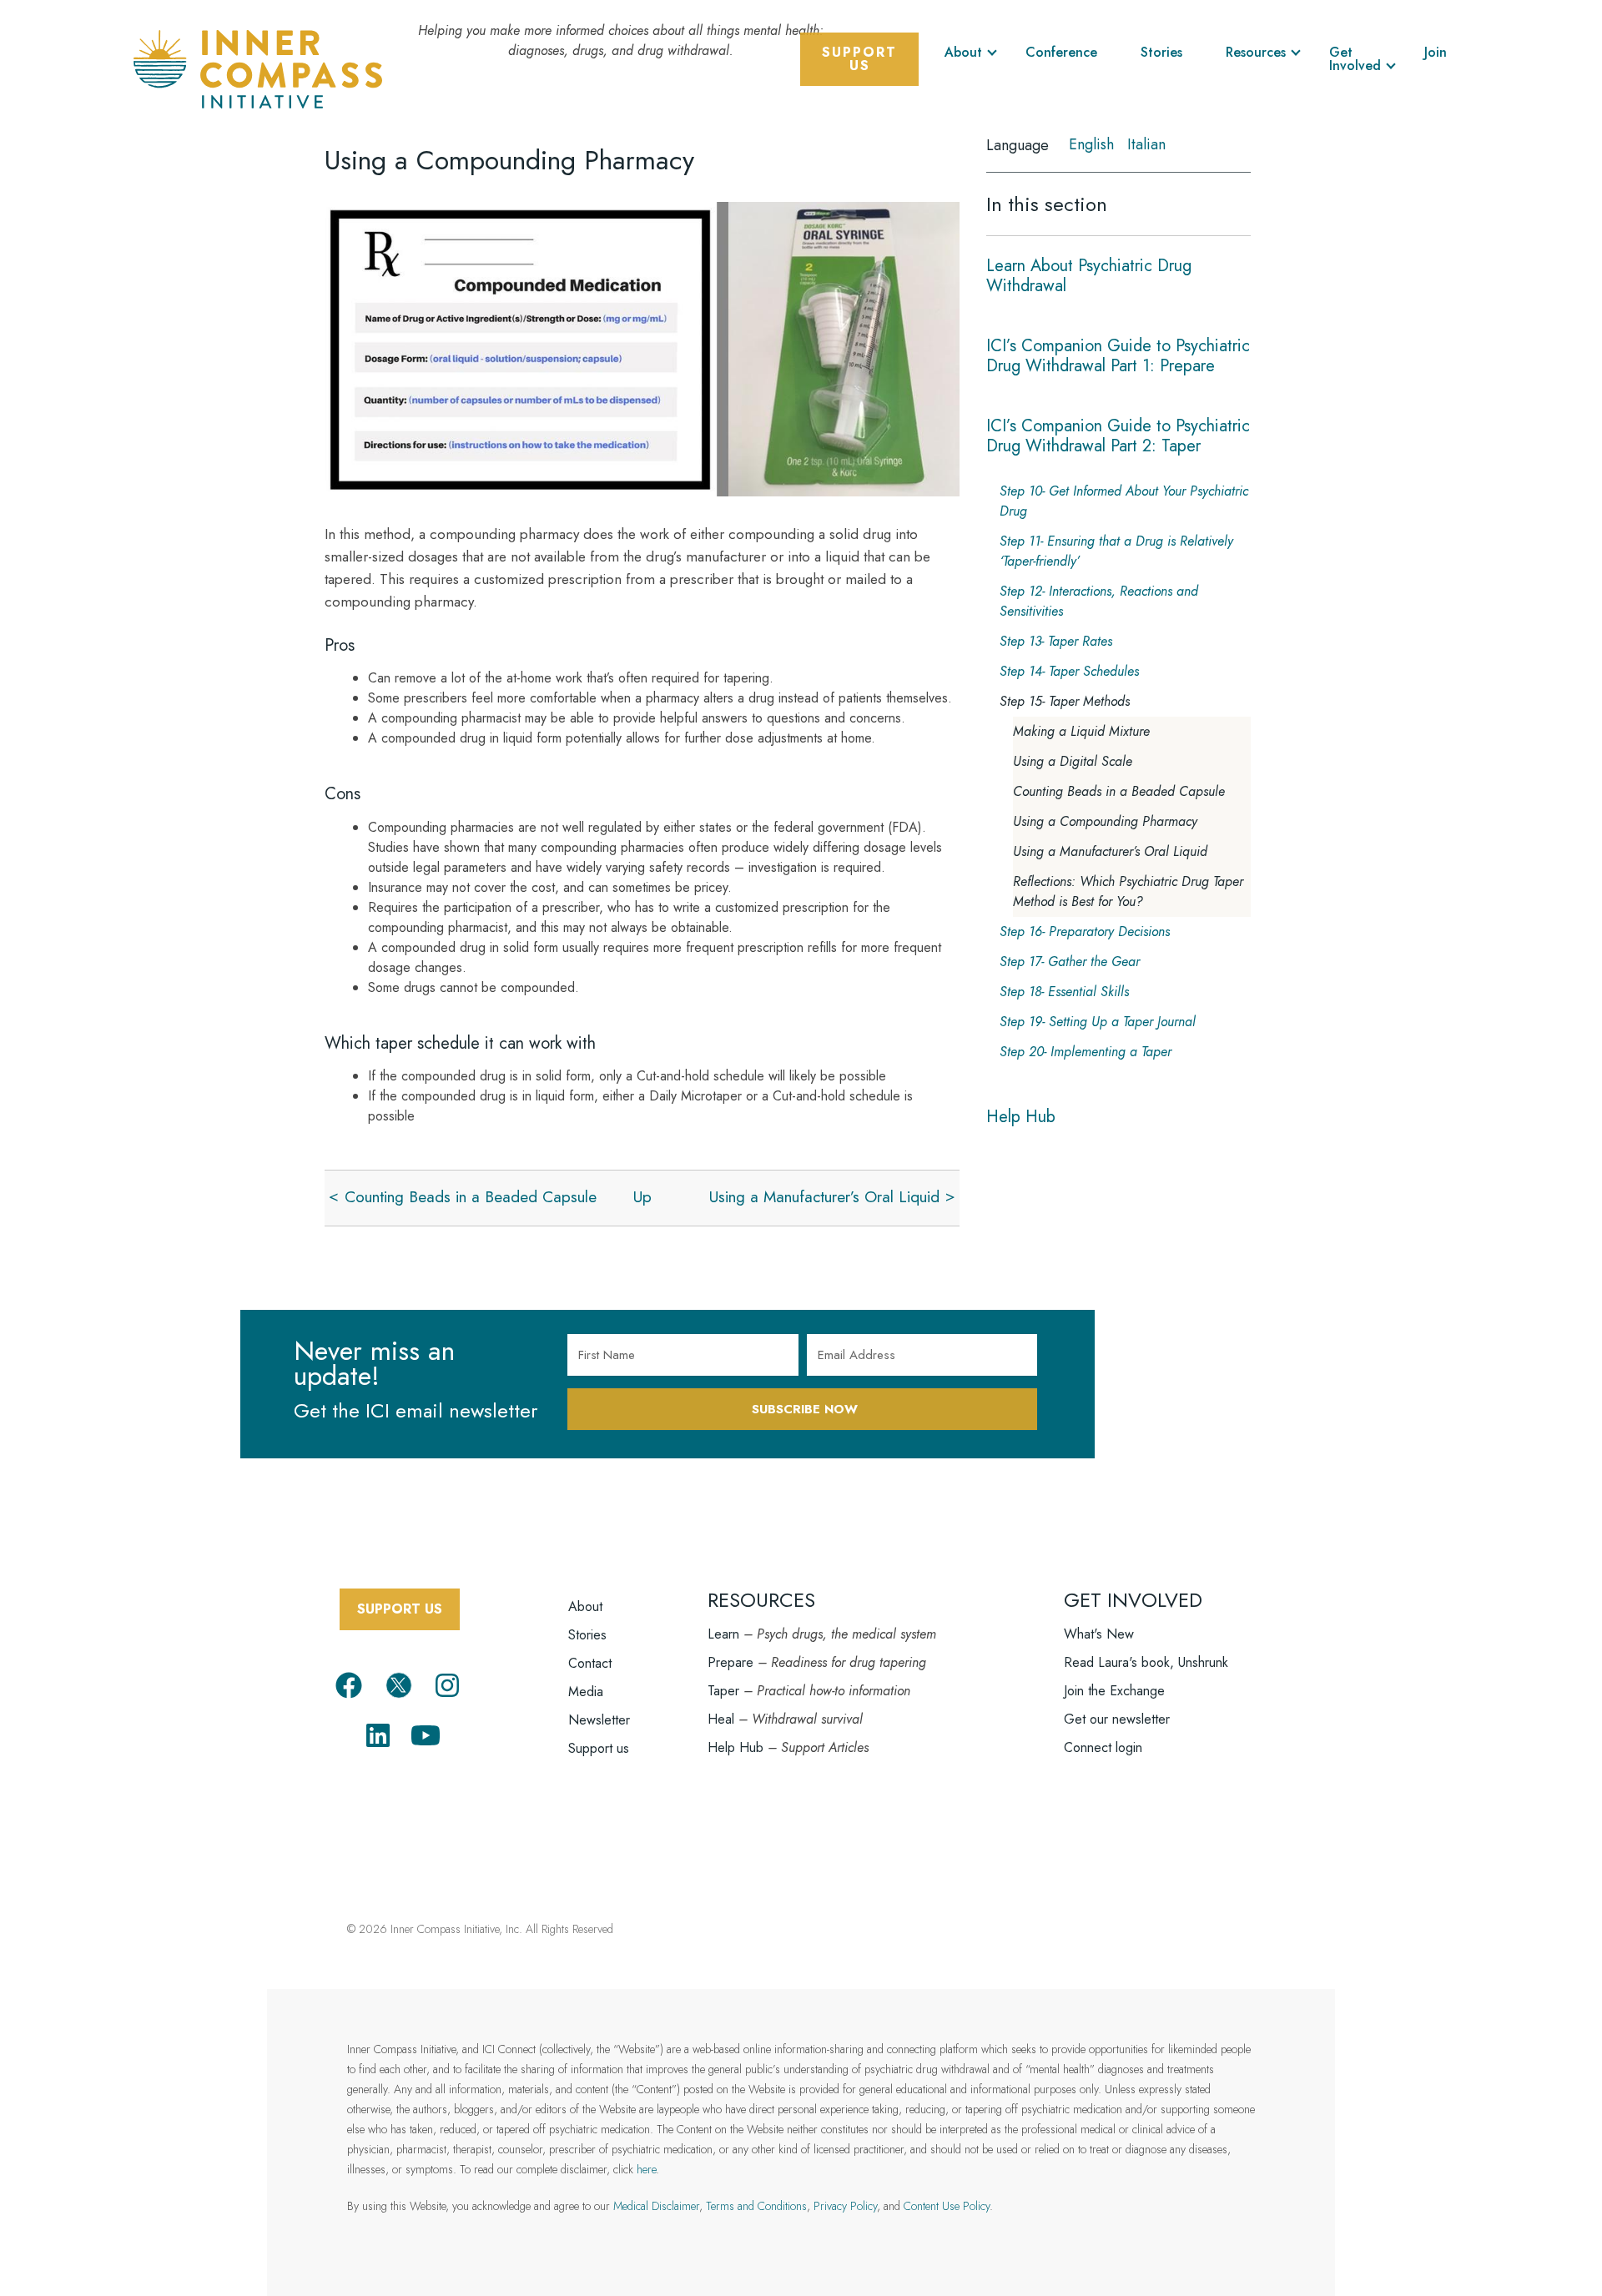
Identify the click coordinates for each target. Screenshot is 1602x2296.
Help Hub (1021, 1117)
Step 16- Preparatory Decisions (1085, 931)
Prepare (730, 1662)
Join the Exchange (1114, 1691)
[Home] (258, 67)
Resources (1256, 52)
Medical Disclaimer (656, 2206)
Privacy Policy (845, 2206)
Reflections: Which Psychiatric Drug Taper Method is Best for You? (1128, 891)
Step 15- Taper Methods (1065, 701)
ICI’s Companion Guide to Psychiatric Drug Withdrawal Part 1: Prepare (1118, 356)
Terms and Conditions (756, 2206)
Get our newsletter (1117, 1719)
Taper (723, 1691)
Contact (590, 1663)
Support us (599, 1748)
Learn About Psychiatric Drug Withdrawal (1089, 276)
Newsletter (599, 1720)
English (1091, 144)
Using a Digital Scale (1073, 761)
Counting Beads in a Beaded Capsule (471, 1197)
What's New (1099, 1634)
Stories (1161, 52)
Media (586, 1692)
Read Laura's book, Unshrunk (1146, 1662)
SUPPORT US (400, 1609)
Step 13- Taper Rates (1056, 641)
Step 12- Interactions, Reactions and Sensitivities (1099, 601)
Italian (1146, 144)
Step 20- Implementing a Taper (1086, 1052)
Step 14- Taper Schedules (1069, 671)
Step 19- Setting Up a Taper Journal (1098, 1022)
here (646, 2169)
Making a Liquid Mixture (1081, 731)
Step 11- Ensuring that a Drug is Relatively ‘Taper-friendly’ (1116, 551)
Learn (723, 1634)
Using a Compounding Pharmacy (1105, 821)
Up (642, 1197)
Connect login (1103, 1747)
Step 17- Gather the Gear (1070, 962)
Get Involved (1355, 59)
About (963, 52)
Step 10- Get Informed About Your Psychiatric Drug (1124, 501)
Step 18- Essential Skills (1064, 992)
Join (1436, 52)
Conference (1061, 52)
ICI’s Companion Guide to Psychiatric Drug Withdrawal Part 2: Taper (1118, 436)
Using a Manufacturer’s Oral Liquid (824, 1197)
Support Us (859, 59)
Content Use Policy (947, 2206)
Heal (721, 1719)
